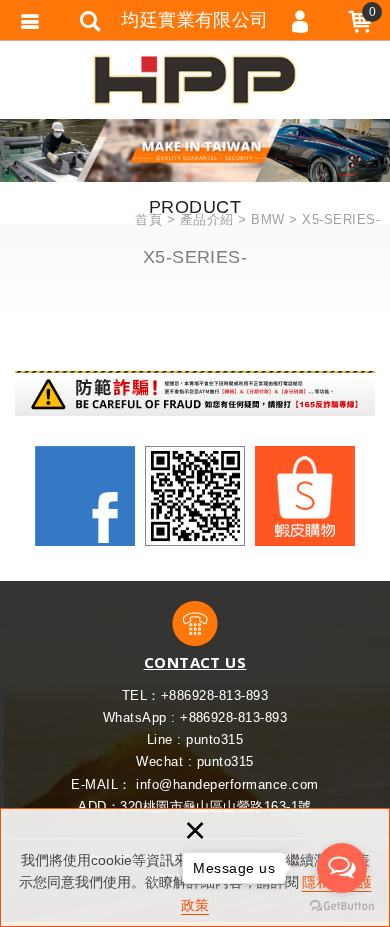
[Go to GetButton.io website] (342, 906)
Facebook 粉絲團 (85, 496)
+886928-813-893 (214, 695)
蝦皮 (305, 496)
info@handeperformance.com (227, 784)
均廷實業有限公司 (195, 80)
